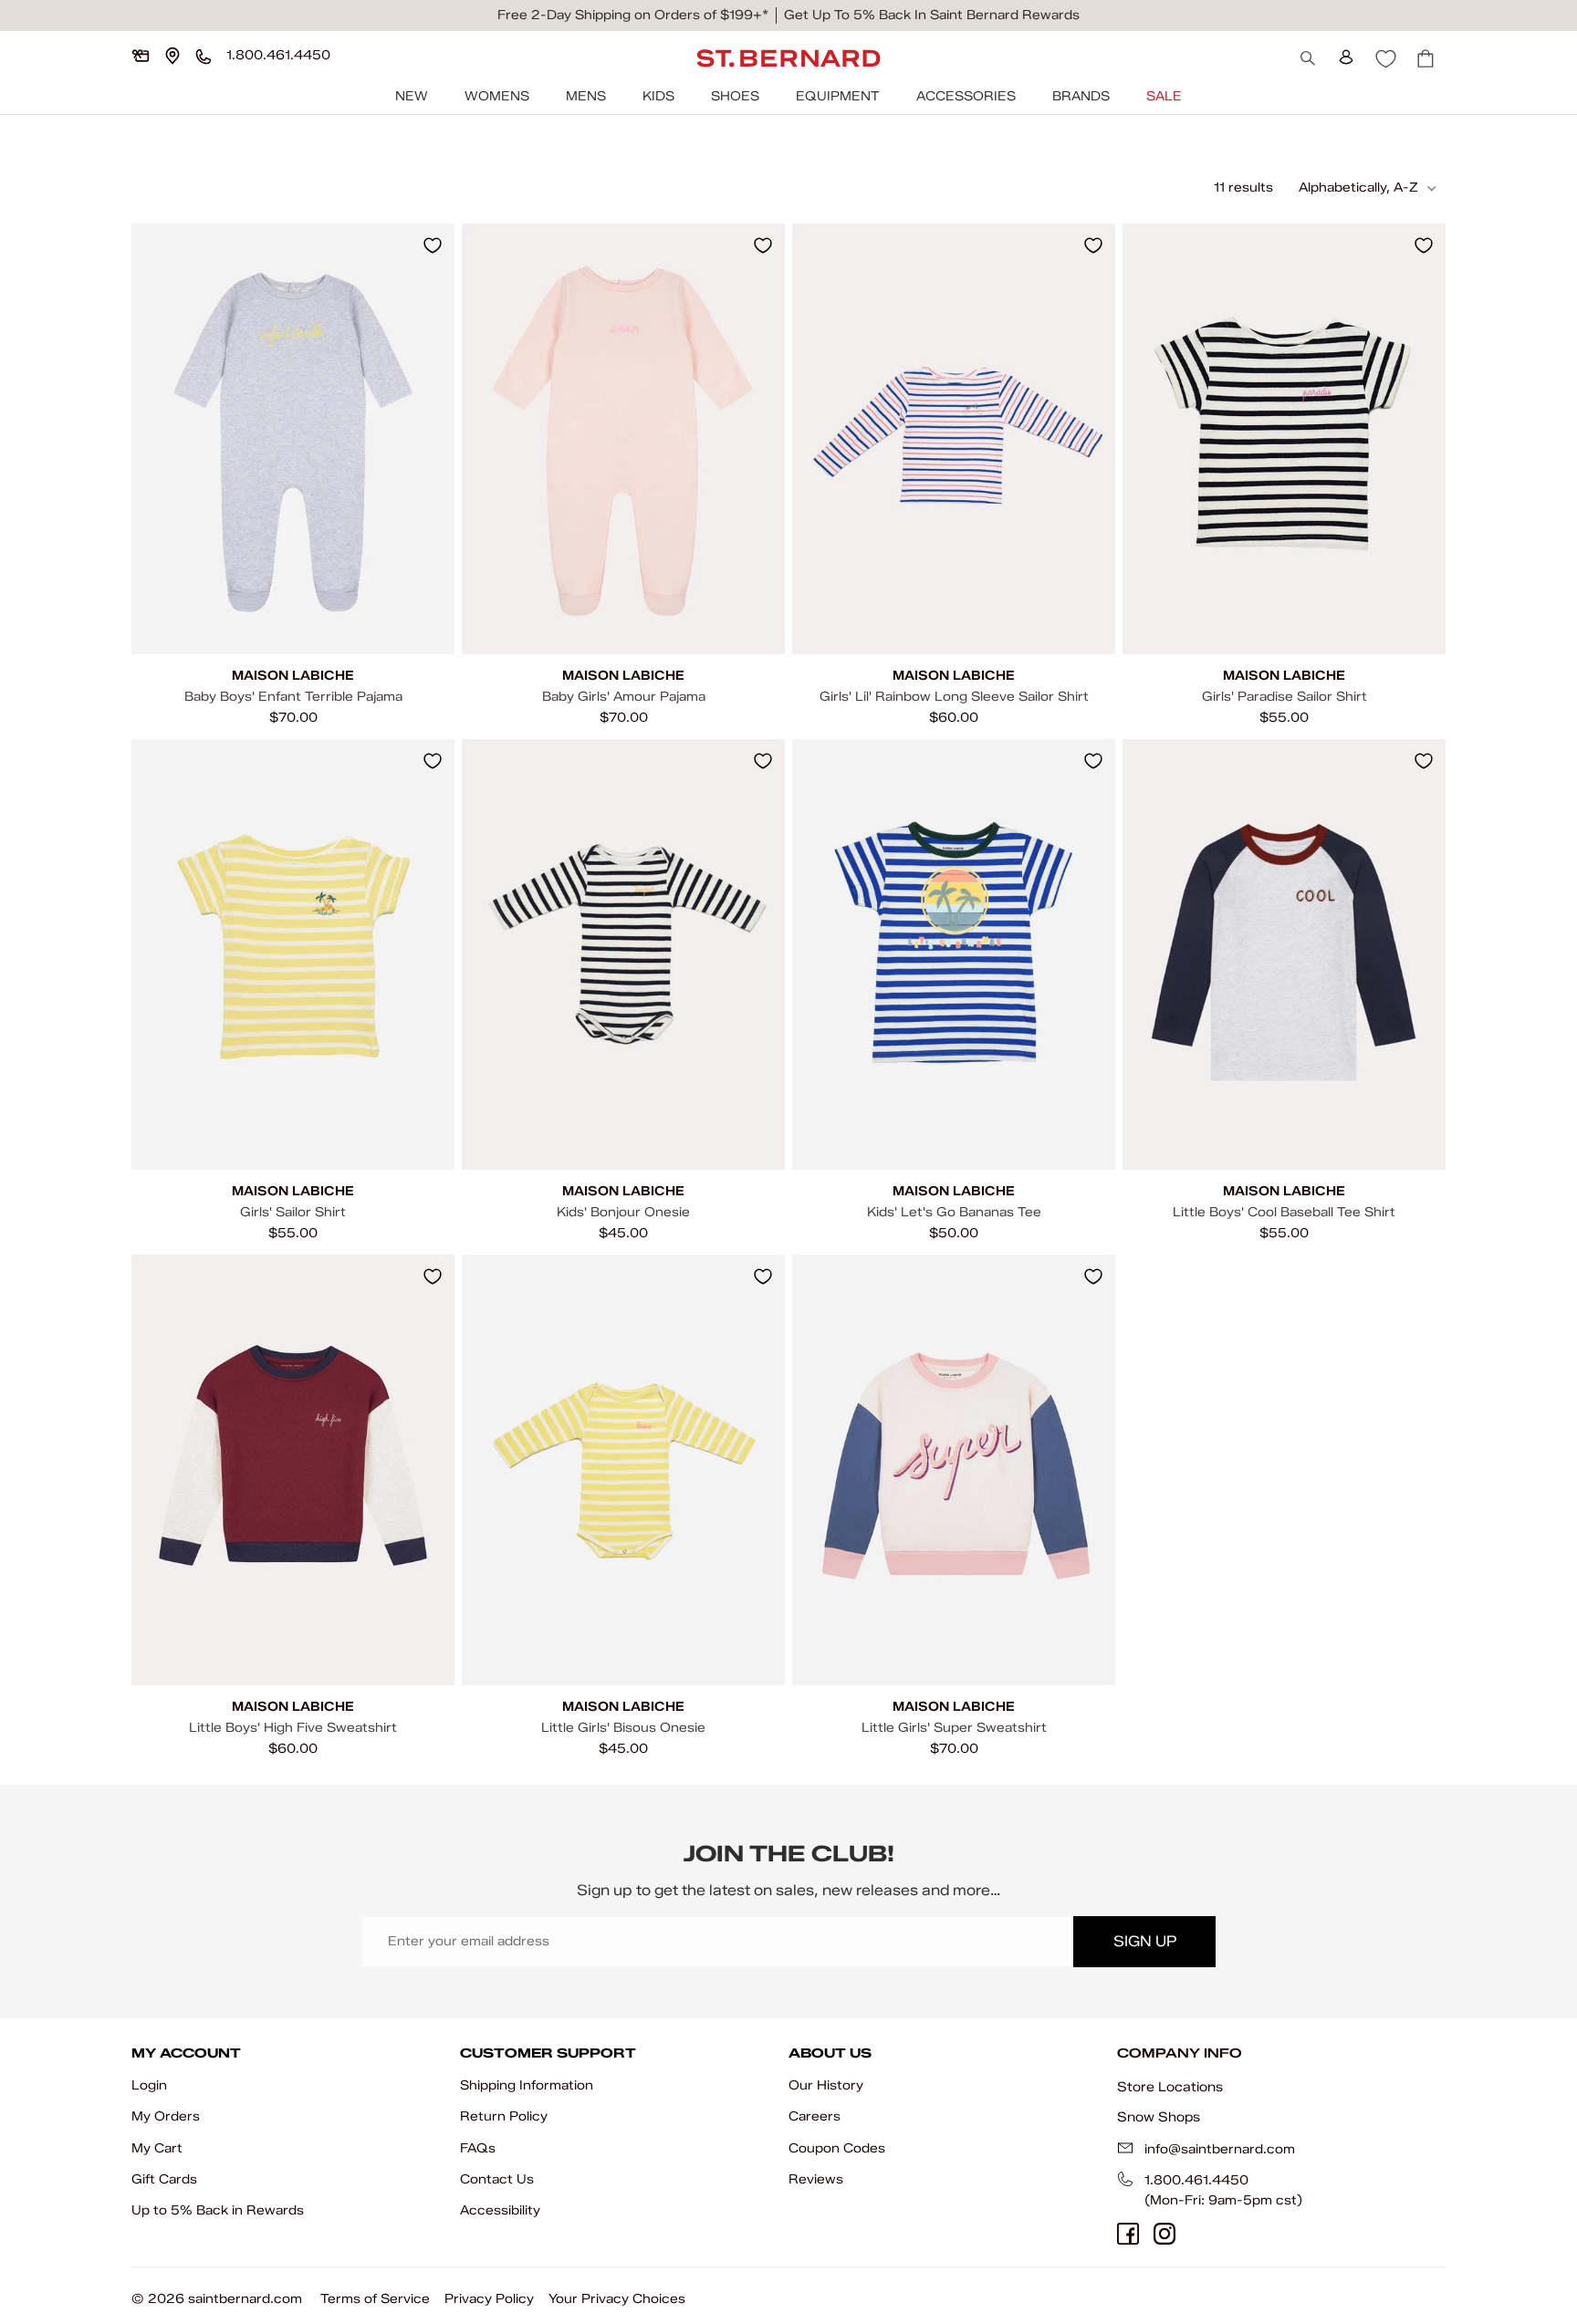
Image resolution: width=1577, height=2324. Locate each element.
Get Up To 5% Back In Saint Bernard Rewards (932, 15)
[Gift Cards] (141, 56)
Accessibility (500, 2210)
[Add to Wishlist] (433, 245)
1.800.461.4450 (1196, 2180)
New (412, 96)
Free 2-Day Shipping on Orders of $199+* (633, 15)
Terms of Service (375, 2299)
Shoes (735, 96)
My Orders (166, 2116)
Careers (815, 2116)
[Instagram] (1164, 2234)
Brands (1081, 96)
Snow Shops (1159, 2117)
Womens (497, 96)
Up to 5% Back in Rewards (218, 2210)
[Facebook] (1128, 2234)
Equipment (838, 96)
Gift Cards (164, 2179)
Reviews (816, 2179)
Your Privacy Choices (617, 2299)
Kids (658, 96)
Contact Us (497, 2179)
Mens (586, 96)
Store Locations (1170, 2087)
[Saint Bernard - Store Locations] (172, 56)
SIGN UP (1145, 1941)
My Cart (157, 2148)
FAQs (478, 2148)
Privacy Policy (489, 2299)
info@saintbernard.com (1220, 2149)
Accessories (966, 96)
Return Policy (504, 2116)
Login (149, 2085)
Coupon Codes (837, 2148)
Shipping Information (527, 2085)
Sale (1164, 96)
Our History (826, 2085)
